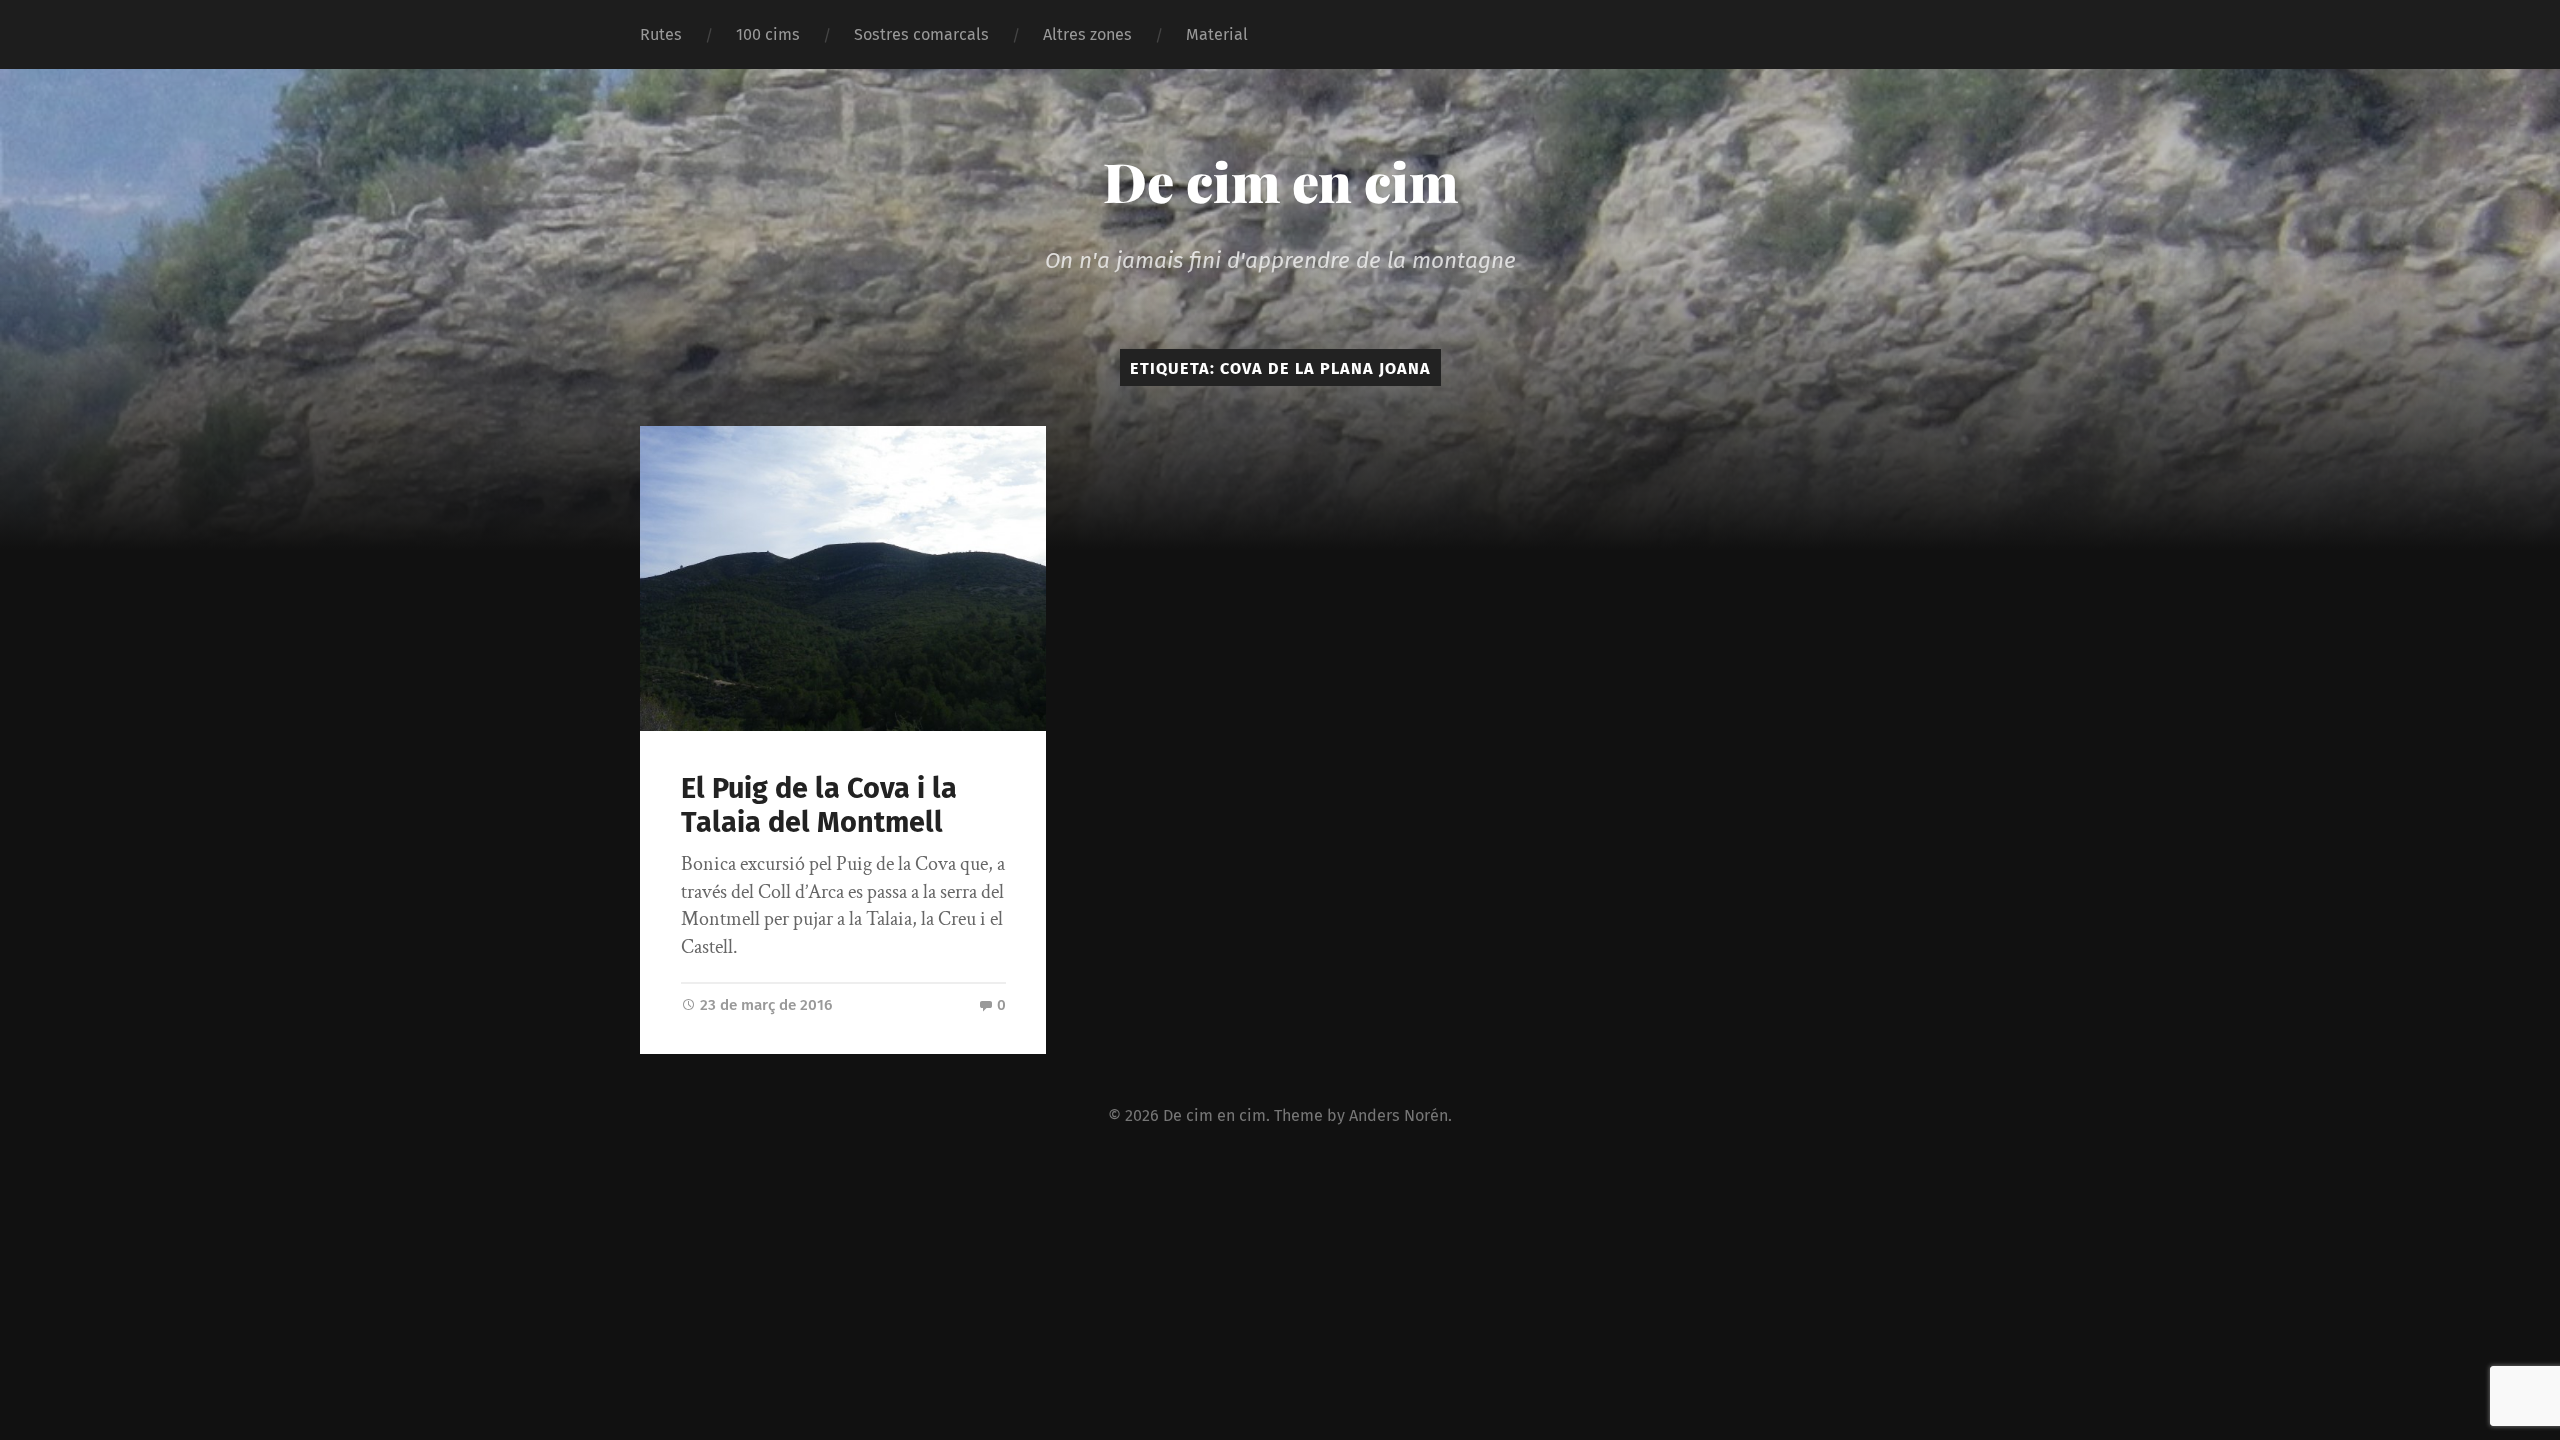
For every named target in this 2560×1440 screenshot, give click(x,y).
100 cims (768, 34)
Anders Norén (1398, 1115)
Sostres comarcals (921, 34)
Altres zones (1087, 34)
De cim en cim (1280, 181)
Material (1217, 34)
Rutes (661, 34)
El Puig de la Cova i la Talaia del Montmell (819, 806)
